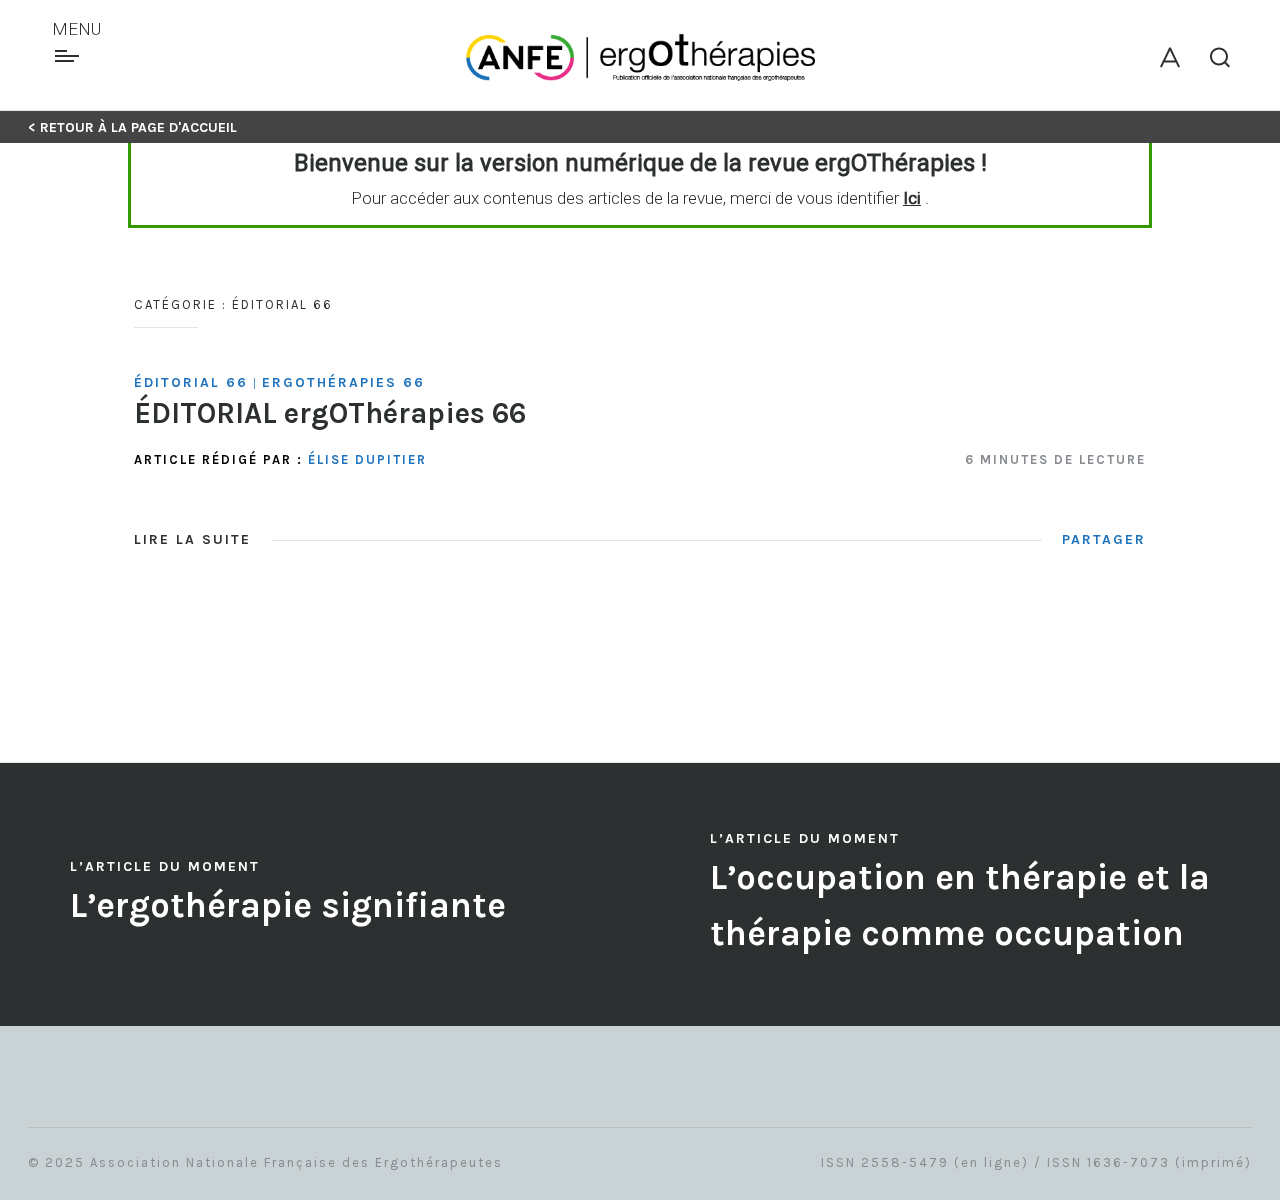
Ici (912, 198)
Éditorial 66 (191, 382)
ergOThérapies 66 (343, 382)
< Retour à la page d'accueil (132, 127)
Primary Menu (69, 56)
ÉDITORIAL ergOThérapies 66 (330, 413)
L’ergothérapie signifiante (288, 905)
